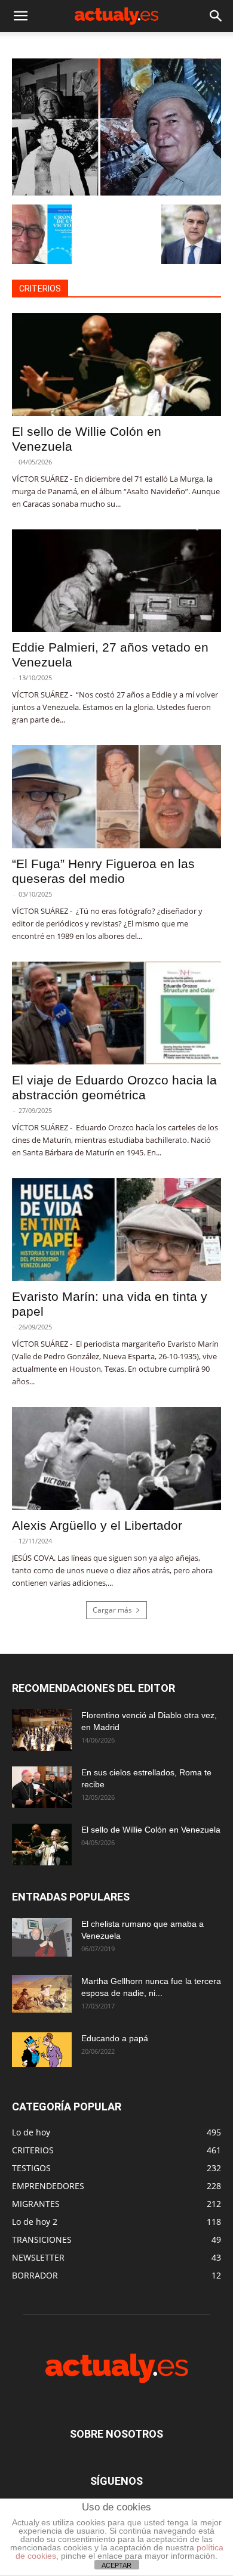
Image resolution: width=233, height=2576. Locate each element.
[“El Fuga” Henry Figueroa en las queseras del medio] (116, 797)
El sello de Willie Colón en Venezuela (151, 1830)
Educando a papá (115, 2038)
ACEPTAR (116, 2565)
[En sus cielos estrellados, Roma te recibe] (42, 1787)
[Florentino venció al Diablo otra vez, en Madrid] (42, 1730)
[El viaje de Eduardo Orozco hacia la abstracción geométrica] (116, 1013)
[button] (20, 16)
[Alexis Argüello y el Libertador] (116, 1459)
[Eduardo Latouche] (116, 192)
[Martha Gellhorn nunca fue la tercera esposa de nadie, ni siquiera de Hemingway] (42, 1994)
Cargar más (112, 1610)
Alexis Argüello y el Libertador (97, 1525)
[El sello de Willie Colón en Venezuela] (116, 365)
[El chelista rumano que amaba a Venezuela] (42, 1938)
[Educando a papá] (42, 2050)
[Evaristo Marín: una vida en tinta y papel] (116, 1230)
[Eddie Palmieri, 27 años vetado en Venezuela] (116, 581)
